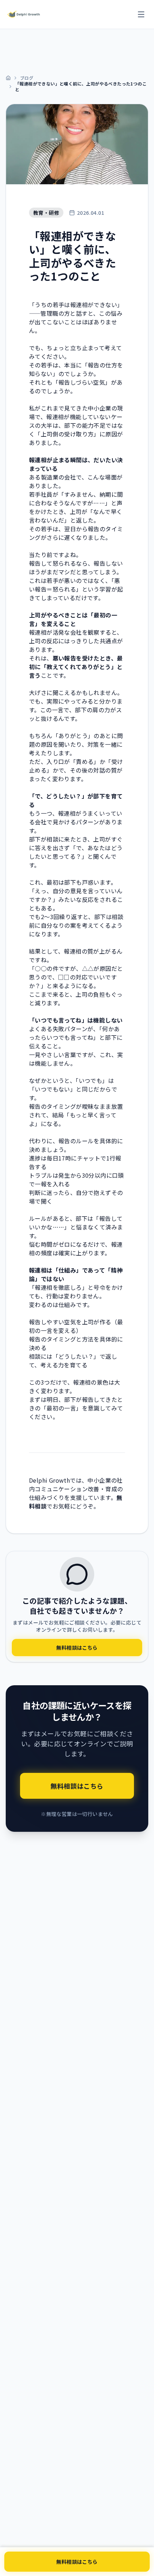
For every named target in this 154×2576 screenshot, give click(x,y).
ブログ (27, 78)
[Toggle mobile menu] (141, 14)
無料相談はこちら (77, 2562)
